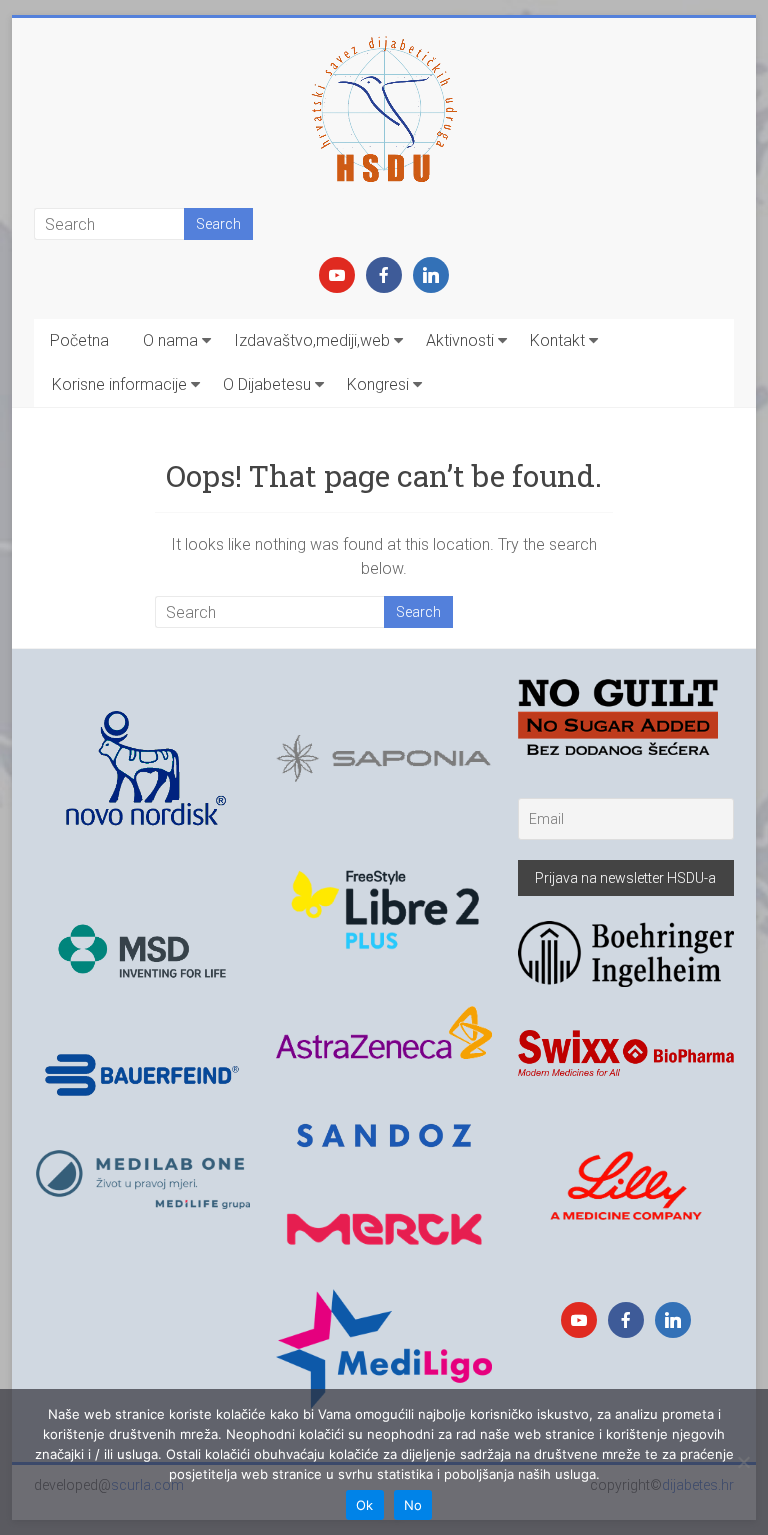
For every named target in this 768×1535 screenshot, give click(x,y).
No (413, 1505)
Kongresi (378, 384)
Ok (365, 1505)
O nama (170, 340)
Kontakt (557, 340)
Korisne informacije (119, 384)
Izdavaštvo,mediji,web (312, 340)
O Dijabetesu (267, 384)
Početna (79, 340)
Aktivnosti (460, 340)
